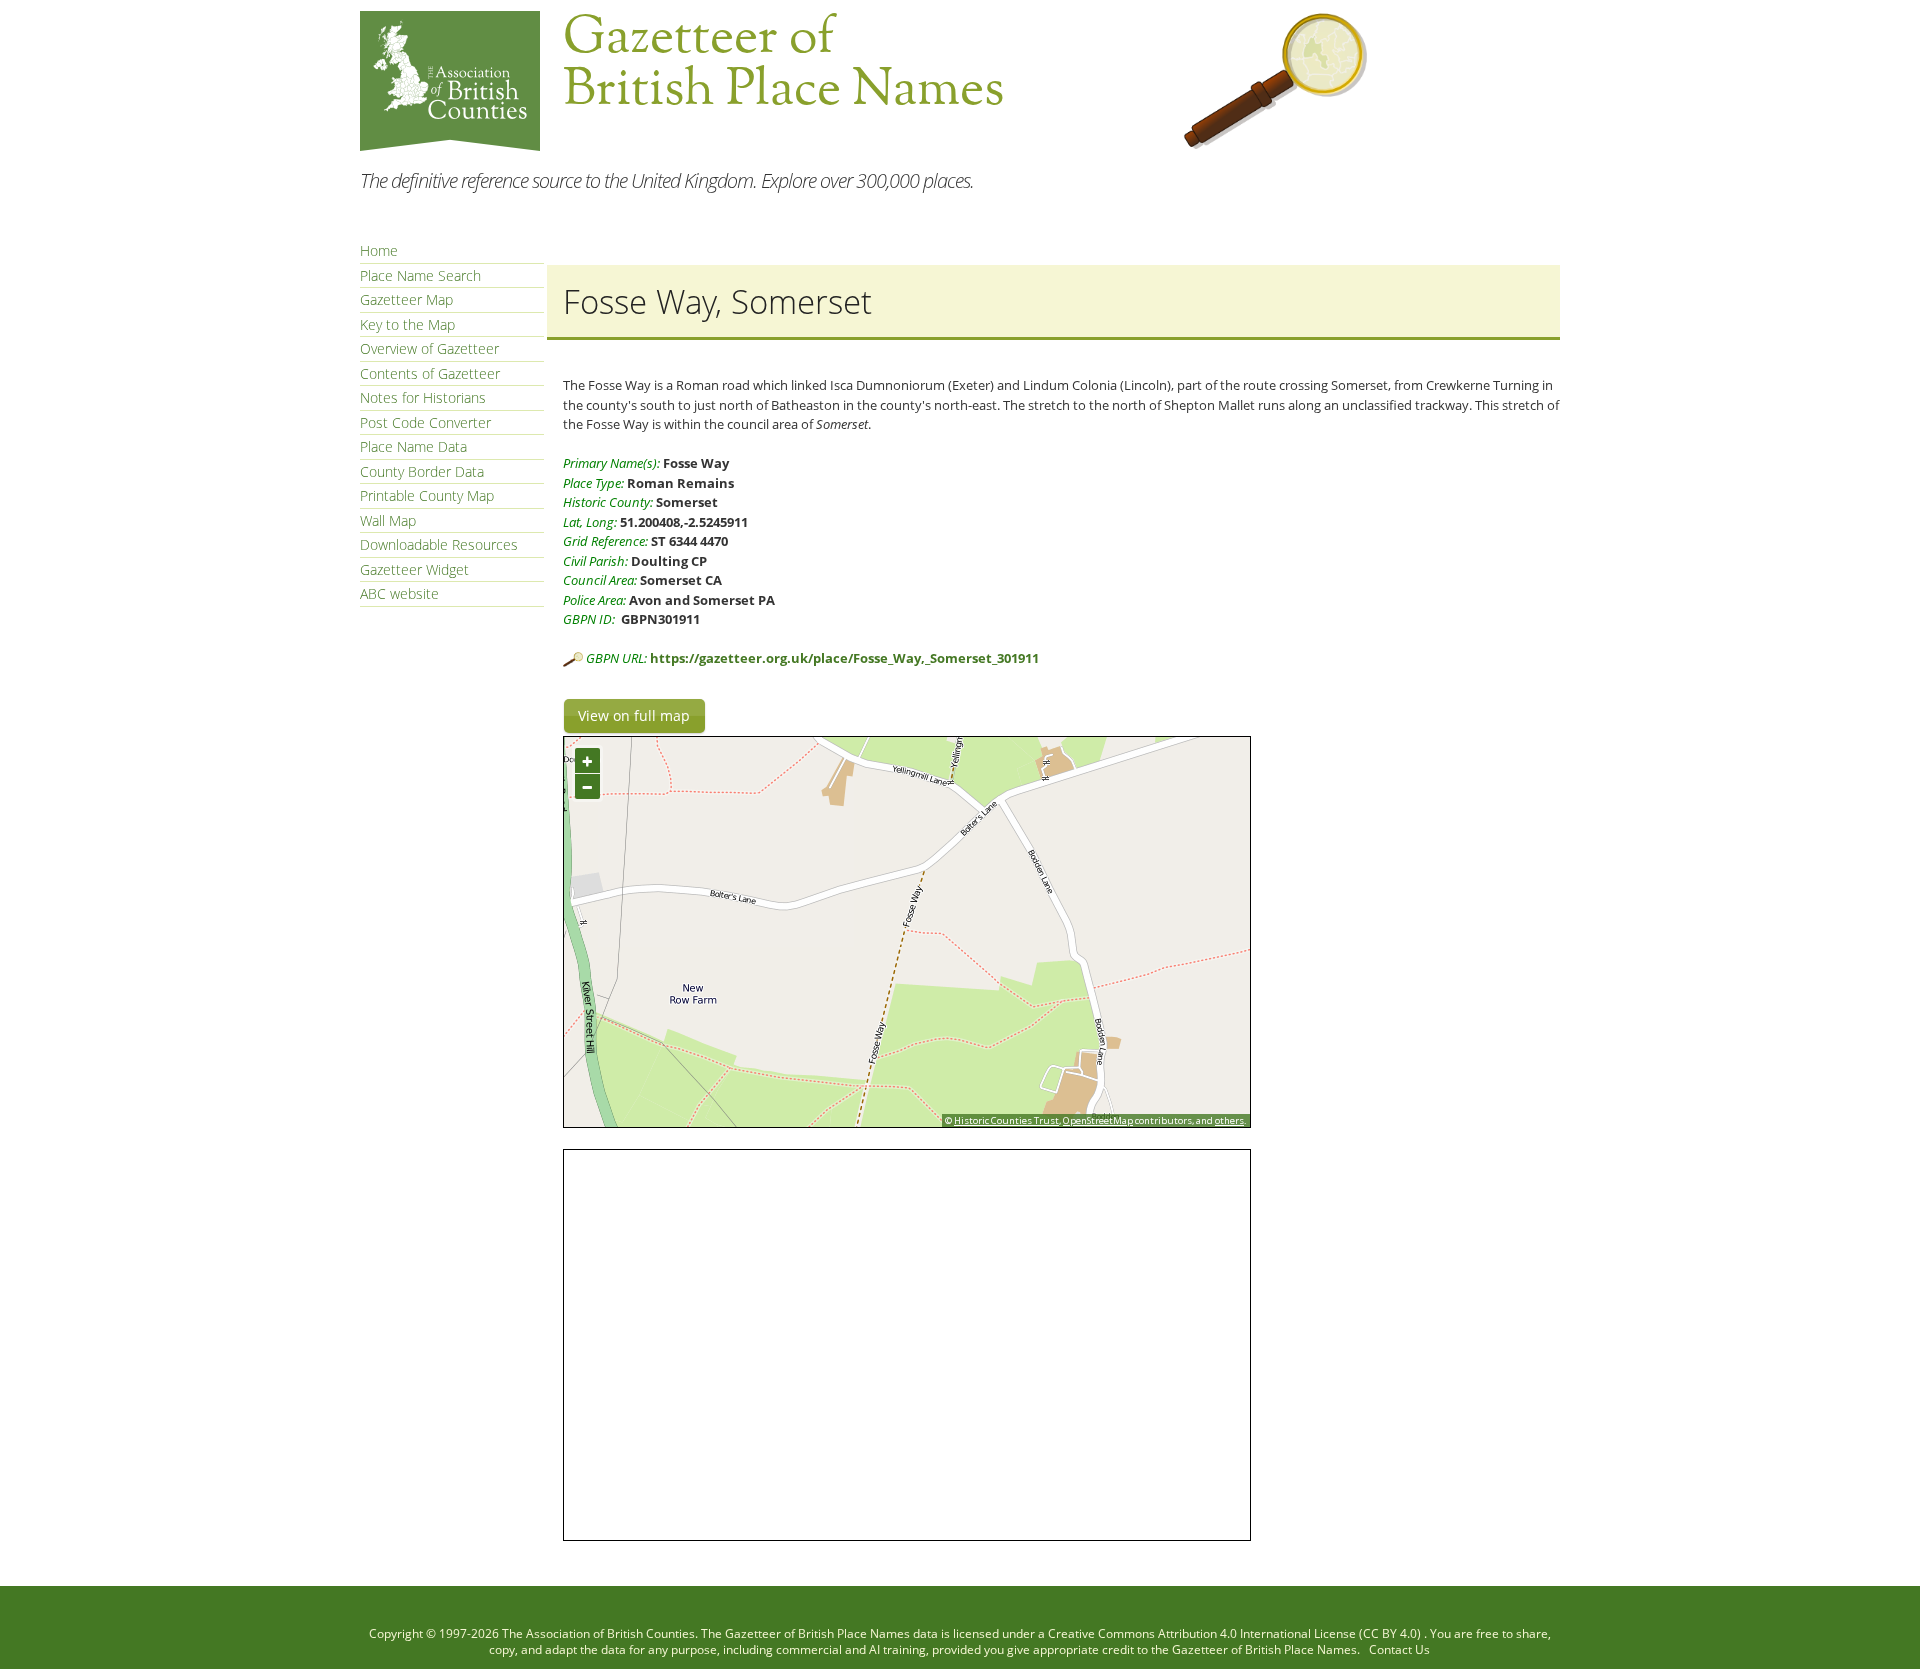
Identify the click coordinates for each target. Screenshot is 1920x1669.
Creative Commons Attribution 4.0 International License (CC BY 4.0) (1236, 1633)
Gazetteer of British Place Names (817, 1633)
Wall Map (388, 520)
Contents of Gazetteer (430, 373)
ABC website (399, 593)
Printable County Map (427, 495)
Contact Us (1399, 1649)
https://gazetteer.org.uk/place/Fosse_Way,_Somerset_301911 (844, 658)
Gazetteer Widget (414, 569)
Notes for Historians (423, 397)
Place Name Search (420, 275)
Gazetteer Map (406, 299)
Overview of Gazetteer (429, 348)
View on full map (634, 715)
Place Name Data (413, 446)
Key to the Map (407, 324)
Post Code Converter (425, 422)
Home (379, 250)
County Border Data (422, 471)
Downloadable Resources (439, 544)
